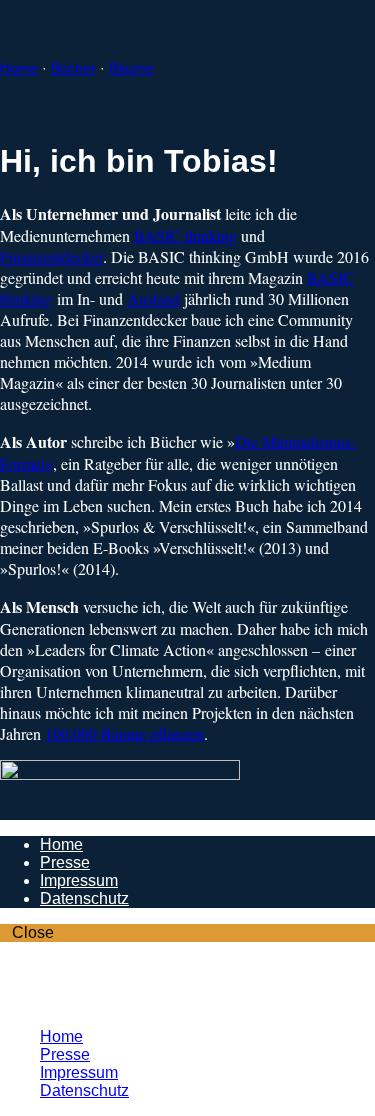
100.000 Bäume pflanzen (124, 733)
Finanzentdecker (51, 256)
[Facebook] (46, 966)
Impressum (79, 880)
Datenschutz (84, 898)
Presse (65, 862)
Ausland (153, 298)
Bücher (73, 68)
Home (19, 68)
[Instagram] (46, 984)
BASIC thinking (185, 235)
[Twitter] (46, 1002)
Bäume (131, 68)
